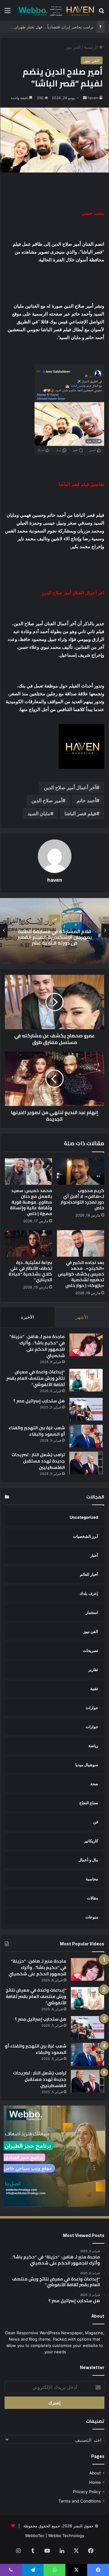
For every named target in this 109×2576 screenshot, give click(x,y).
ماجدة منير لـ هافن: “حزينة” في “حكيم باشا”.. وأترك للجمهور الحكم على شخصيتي (37, 1346)
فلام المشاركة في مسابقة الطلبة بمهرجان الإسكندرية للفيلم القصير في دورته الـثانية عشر (54, 937)
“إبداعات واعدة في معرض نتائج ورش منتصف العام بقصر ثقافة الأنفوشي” (36, 1378)
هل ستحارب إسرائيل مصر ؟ (39, 1401)
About (95, 2473)
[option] (54, 931)
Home (95, 2482)
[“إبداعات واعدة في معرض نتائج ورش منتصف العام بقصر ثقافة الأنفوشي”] (86, 1380)
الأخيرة (27, 1317)
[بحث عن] (101, 13)
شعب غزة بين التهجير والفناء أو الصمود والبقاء (37, 1431)
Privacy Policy (87, 2492)
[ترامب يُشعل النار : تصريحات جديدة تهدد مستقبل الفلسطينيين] (86, 1463)
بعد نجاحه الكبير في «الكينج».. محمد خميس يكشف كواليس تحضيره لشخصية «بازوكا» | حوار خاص (81, 1274)
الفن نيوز (73, 47)
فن (54, 919)
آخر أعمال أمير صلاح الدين (70, 787)
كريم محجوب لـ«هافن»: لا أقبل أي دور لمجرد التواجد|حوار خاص (82, 1199)
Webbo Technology (66, 2536)
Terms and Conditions (80, 2501)
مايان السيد (39, 813)
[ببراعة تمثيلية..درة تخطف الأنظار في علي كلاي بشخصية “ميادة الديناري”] (28, 1243)
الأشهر (82, 1317)
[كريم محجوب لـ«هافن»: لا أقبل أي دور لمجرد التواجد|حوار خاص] (81, 1172)
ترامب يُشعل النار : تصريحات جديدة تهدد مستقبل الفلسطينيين (38, 1461)
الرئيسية (91, 47)
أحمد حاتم (86, 800)
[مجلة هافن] (54, 10)
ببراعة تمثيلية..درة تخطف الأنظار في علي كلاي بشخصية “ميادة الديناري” (30, 1271)
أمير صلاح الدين (47, 800)
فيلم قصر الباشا (80, 813)
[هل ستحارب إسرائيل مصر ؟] (86, 1409)
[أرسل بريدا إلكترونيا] (85, 98)
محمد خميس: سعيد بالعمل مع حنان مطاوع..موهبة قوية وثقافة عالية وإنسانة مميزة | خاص (31, 1202)
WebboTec (35, 2536)
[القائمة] (8, 13)
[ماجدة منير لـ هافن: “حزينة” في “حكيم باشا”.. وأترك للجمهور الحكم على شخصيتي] (86, 1345)
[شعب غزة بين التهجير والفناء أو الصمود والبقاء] (86, 1436)
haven (93, 98)
